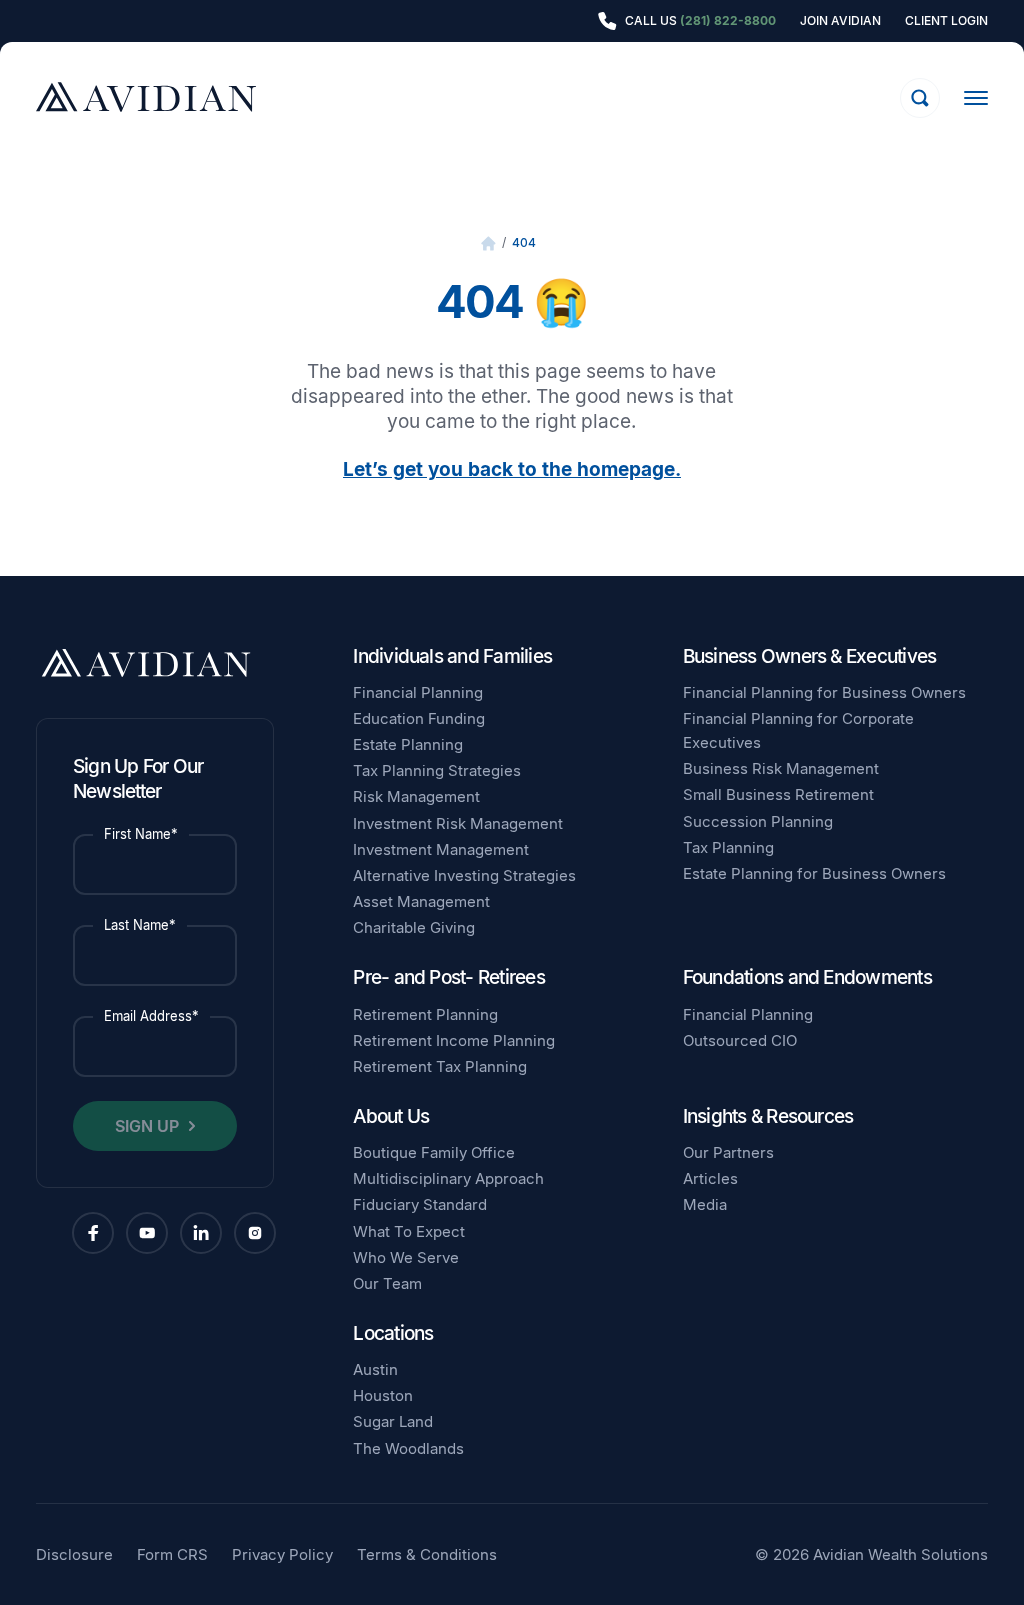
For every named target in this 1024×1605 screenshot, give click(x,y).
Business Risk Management (781, 768)
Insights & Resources (768, 1116)
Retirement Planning (425, 1014)
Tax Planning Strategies (437, 770)
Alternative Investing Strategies (464, 875)
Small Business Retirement (778, 794)
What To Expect (409, 1231)
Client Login (946, 21)
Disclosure (74, 1554)
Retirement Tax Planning (440, 1066)
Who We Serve (406, 1257)
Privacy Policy (282, 1554)
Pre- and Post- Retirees (449, 977)
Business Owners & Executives (810, 656)
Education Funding (419, 718)
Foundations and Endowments (807, 977)
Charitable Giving (414, 927)
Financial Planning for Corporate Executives (798, 730)
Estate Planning (408, 744)
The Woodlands (408, 1448)
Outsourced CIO (740, 1040)
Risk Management (416, 796)
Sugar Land (393, 1421)
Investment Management (441, 849)
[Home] (488, 243)
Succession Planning (758, 821)
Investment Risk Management (458, 823)
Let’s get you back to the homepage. (512, 469)
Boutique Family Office (434, 1152)
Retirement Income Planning (454, 1040)
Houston (383, 1395)
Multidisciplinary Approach (448, 1178)
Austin (375, 1369)
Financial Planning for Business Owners (824, 692)
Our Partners (728, 1152)
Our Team (387, 1283)
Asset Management (421, 901)
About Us (391, 1116)
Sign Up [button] (147, 1126)
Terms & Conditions (427, 1554)
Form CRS (172, 1554)
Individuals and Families (452, 656)
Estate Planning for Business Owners (814, 873)
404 (524, 242)
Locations (393, 1333)
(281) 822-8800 (728, 20)
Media (705, 1204)
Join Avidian (840, 21)
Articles (710, 1178)
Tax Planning (728, 847)
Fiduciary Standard (420, 1204)
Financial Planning (418, 692)
